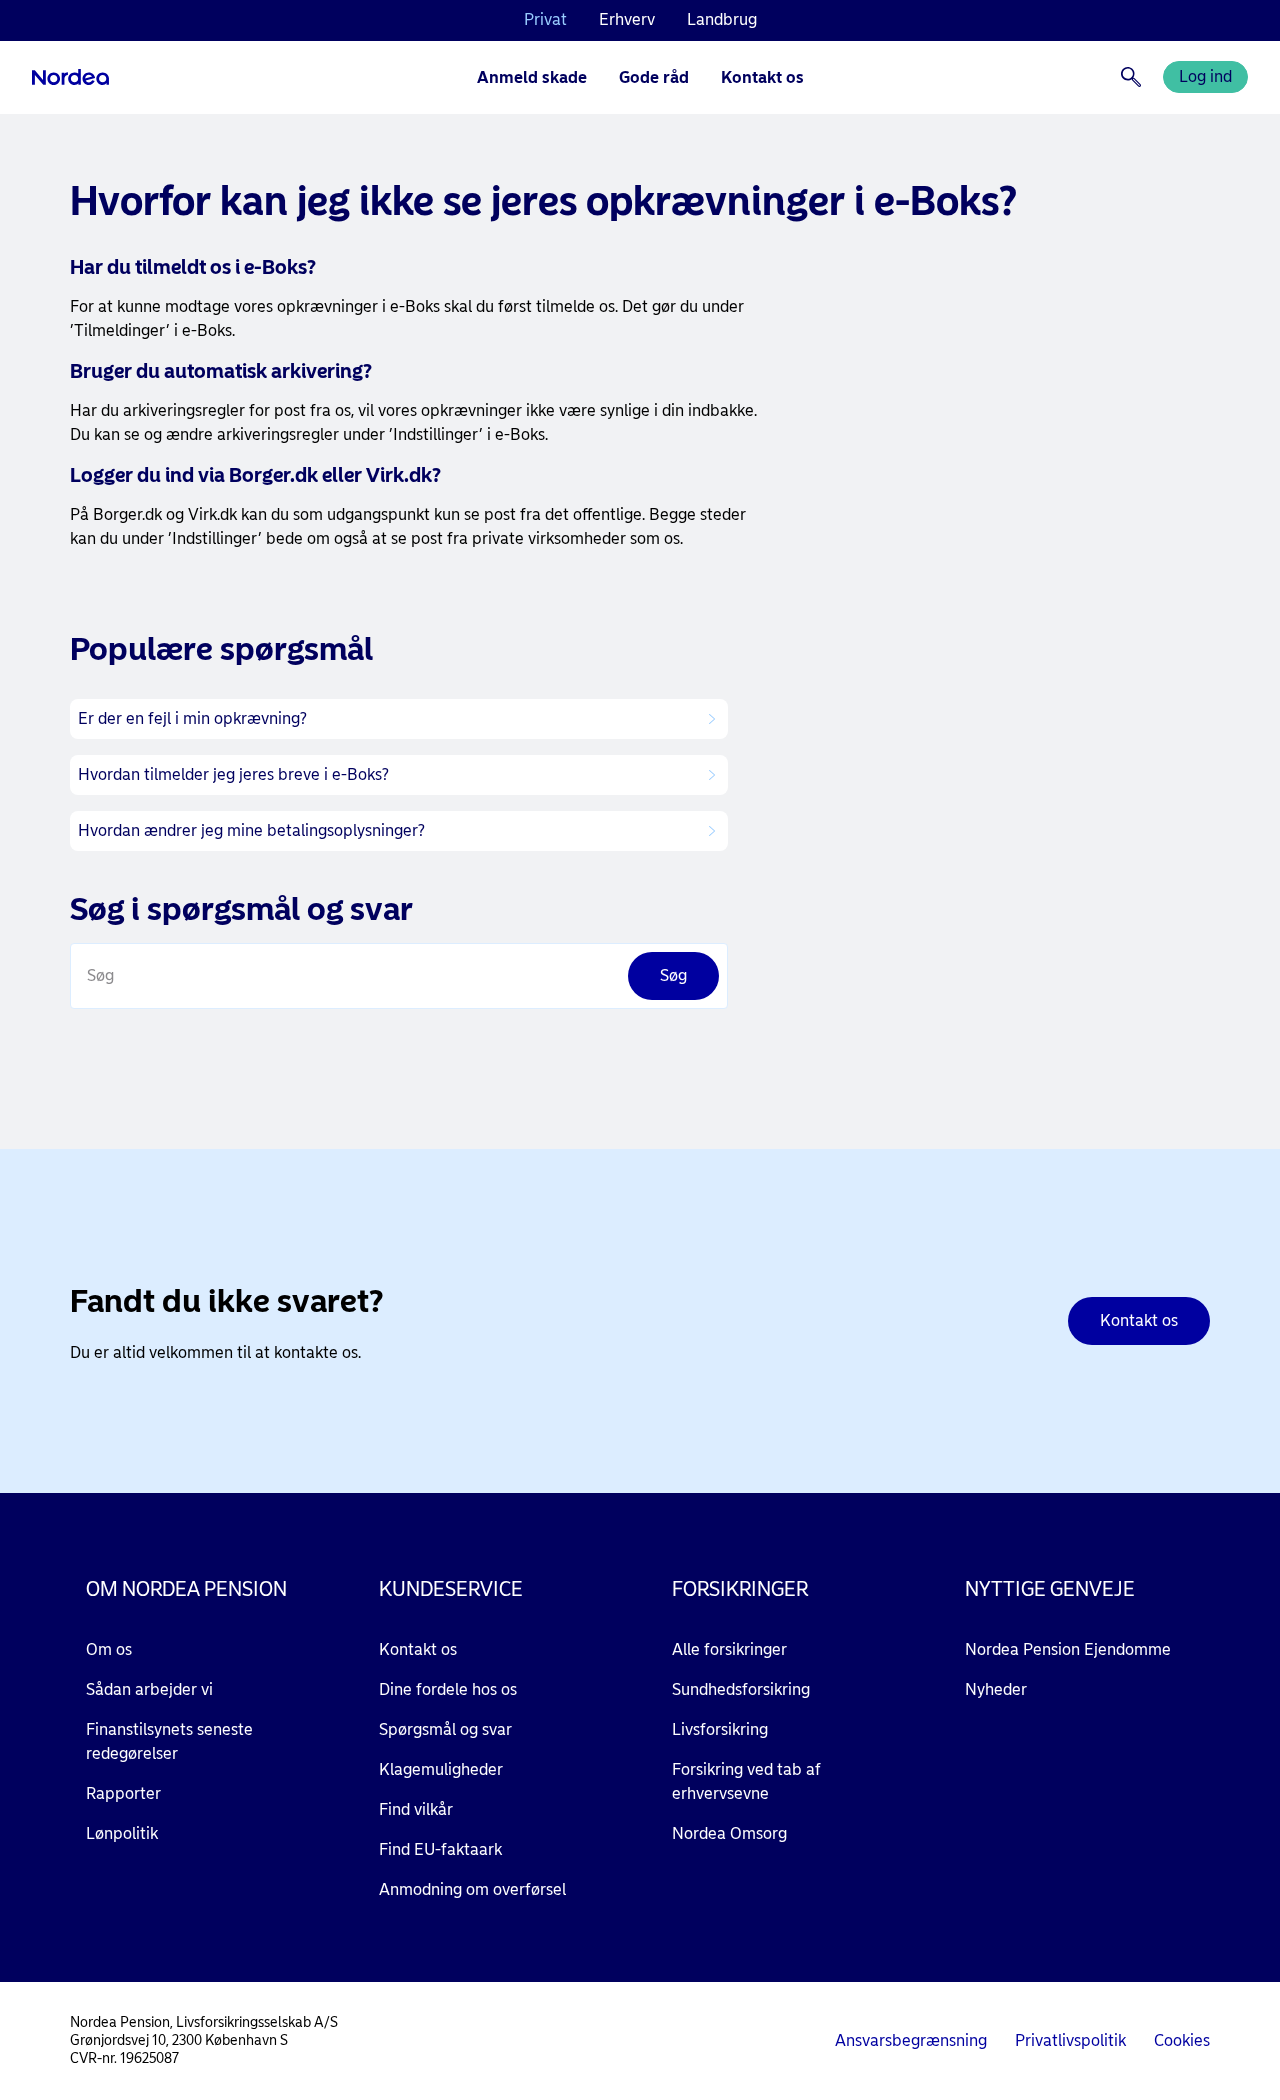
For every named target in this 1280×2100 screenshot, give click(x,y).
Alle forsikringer (729, 1649)
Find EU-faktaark (440, 1849)
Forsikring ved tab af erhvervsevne (746, 1781)
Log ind (1205, 76)
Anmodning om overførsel (472, 1889)
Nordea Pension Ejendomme (1068, 1649)
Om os (109, 1649)
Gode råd (654, 77)
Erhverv (627, 19)
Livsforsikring (720, 1729)
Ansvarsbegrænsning (911, 2040)
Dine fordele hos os (448, 1689)
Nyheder (996, 1689)
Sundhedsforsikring (741, 1689)
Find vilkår (416, 1809)
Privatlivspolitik (1070, 2040)
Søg (100, 975)
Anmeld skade (532, 77)
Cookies (1182, 2040)
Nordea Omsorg (729, 1833)
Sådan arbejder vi (149, 1689)
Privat (545, 19)
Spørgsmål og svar (445, 1729)
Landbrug (722, 19)
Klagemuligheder (441, 1769)
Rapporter (123, 1793)
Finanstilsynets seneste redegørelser (169, 1741)
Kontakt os (762, 77)
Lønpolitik (122, 1833)
